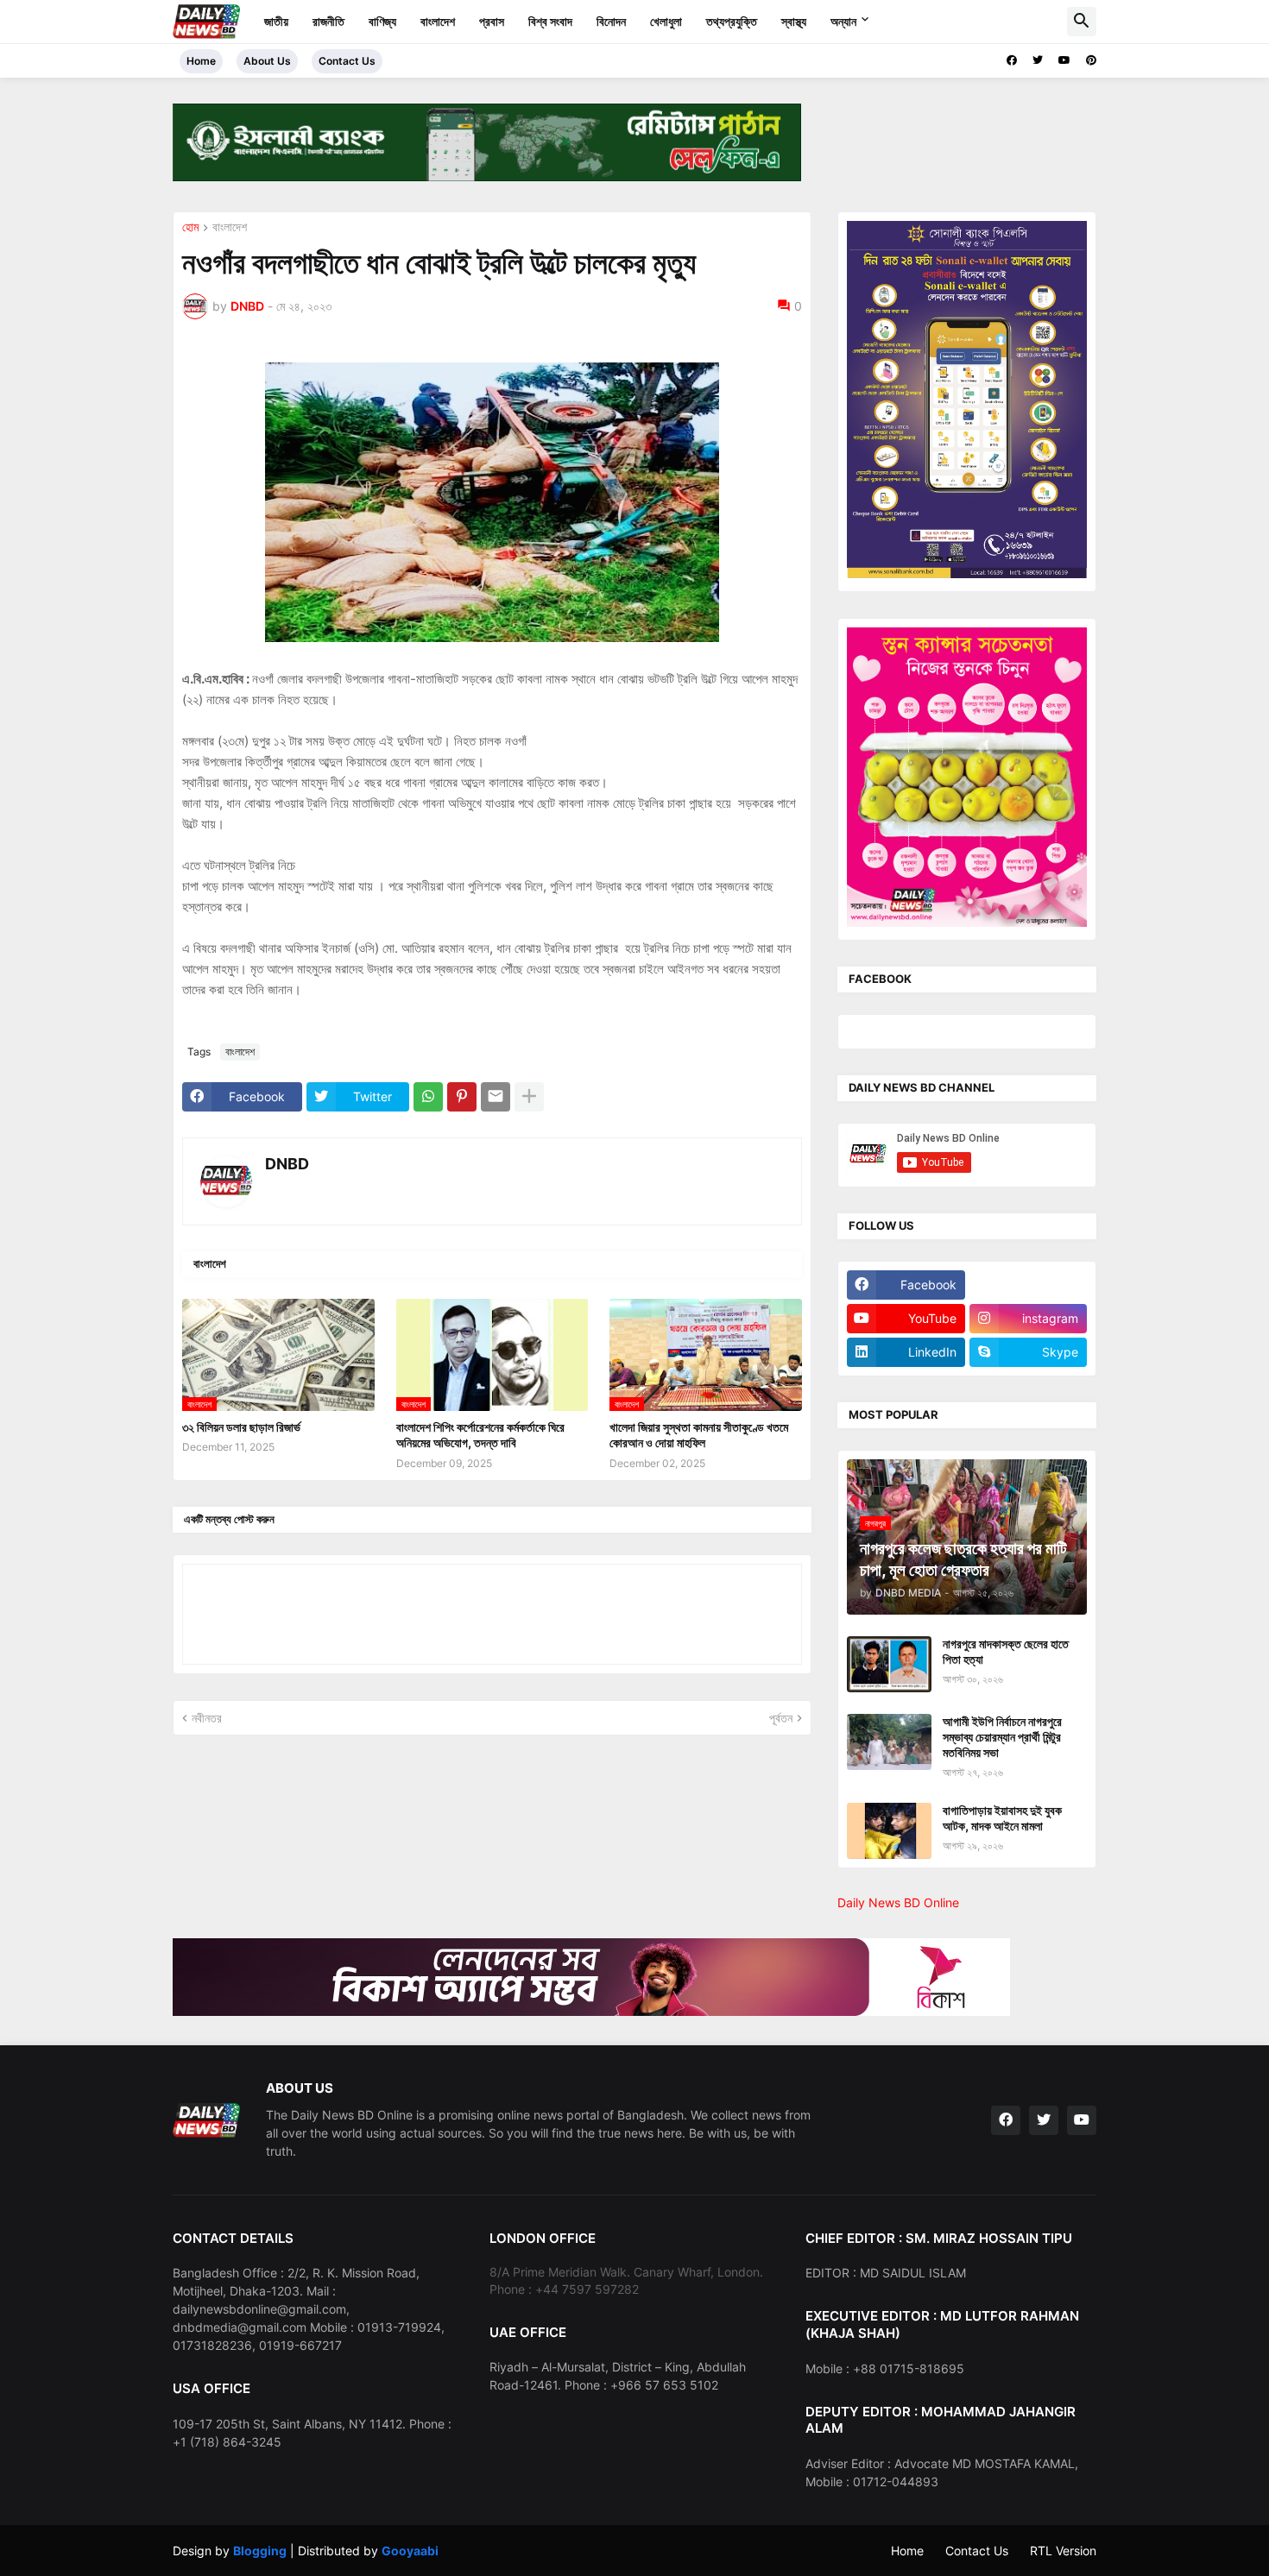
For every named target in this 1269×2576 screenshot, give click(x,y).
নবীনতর (207, 1718)
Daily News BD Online (898, 1902)
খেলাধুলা (666, 21)
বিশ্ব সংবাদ (550, 21)
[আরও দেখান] (529, 1097)
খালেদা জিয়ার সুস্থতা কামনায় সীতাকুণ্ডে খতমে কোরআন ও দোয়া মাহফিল (699, 1435)
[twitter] (1038, 60)
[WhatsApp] (428, 1097)
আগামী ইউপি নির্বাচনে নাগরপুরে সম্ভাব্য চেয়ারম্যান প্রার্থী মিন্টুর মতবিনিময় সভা (1002, 1737)
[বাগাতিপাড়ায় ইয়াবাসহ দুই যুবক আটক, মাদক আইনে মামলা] (889, 1831)
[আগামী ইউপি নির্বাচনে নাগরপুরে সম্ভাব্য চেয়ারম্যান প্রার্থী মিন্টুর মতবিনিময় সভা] (889, 1742)
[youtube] (1064, 60)
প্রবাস (492, 21)
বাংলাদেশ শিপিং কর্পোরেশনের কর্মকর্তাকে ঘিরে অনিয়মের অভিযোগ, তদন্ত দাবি (480, 1435)
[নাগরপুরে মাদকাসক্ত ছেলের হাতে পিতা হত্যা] (889, 1664)
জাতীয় (276, 21)
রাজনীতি (328, 21)
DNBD (287, 1164)
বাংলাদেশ (438, 21)
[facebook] (1012, 60)
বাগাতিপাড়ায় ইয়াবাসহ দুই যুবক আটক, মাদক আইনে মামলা (1002, 1818)
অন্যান (843, 21)
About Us (267, 61)
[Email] (496, 1097)
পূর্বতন (781, 1718)
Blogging (260, 2551)
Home (201, 61)
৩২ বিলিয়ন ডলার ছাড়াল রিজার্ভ (241, 1427)
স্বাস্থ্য (794, 21)
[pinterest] (1091, 60)
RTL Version (1063, 2551)
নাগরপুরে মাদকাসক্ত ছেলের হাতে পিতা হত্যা (1006, 1651)
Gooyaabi (410, 2551)
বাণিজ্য (382, 21)
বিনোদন (611, 21)
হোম (190, 227)
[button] (1082, 22)
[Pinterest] (462, 1097)
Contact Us (347, 61)
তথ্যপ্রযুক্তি (732, 21)
